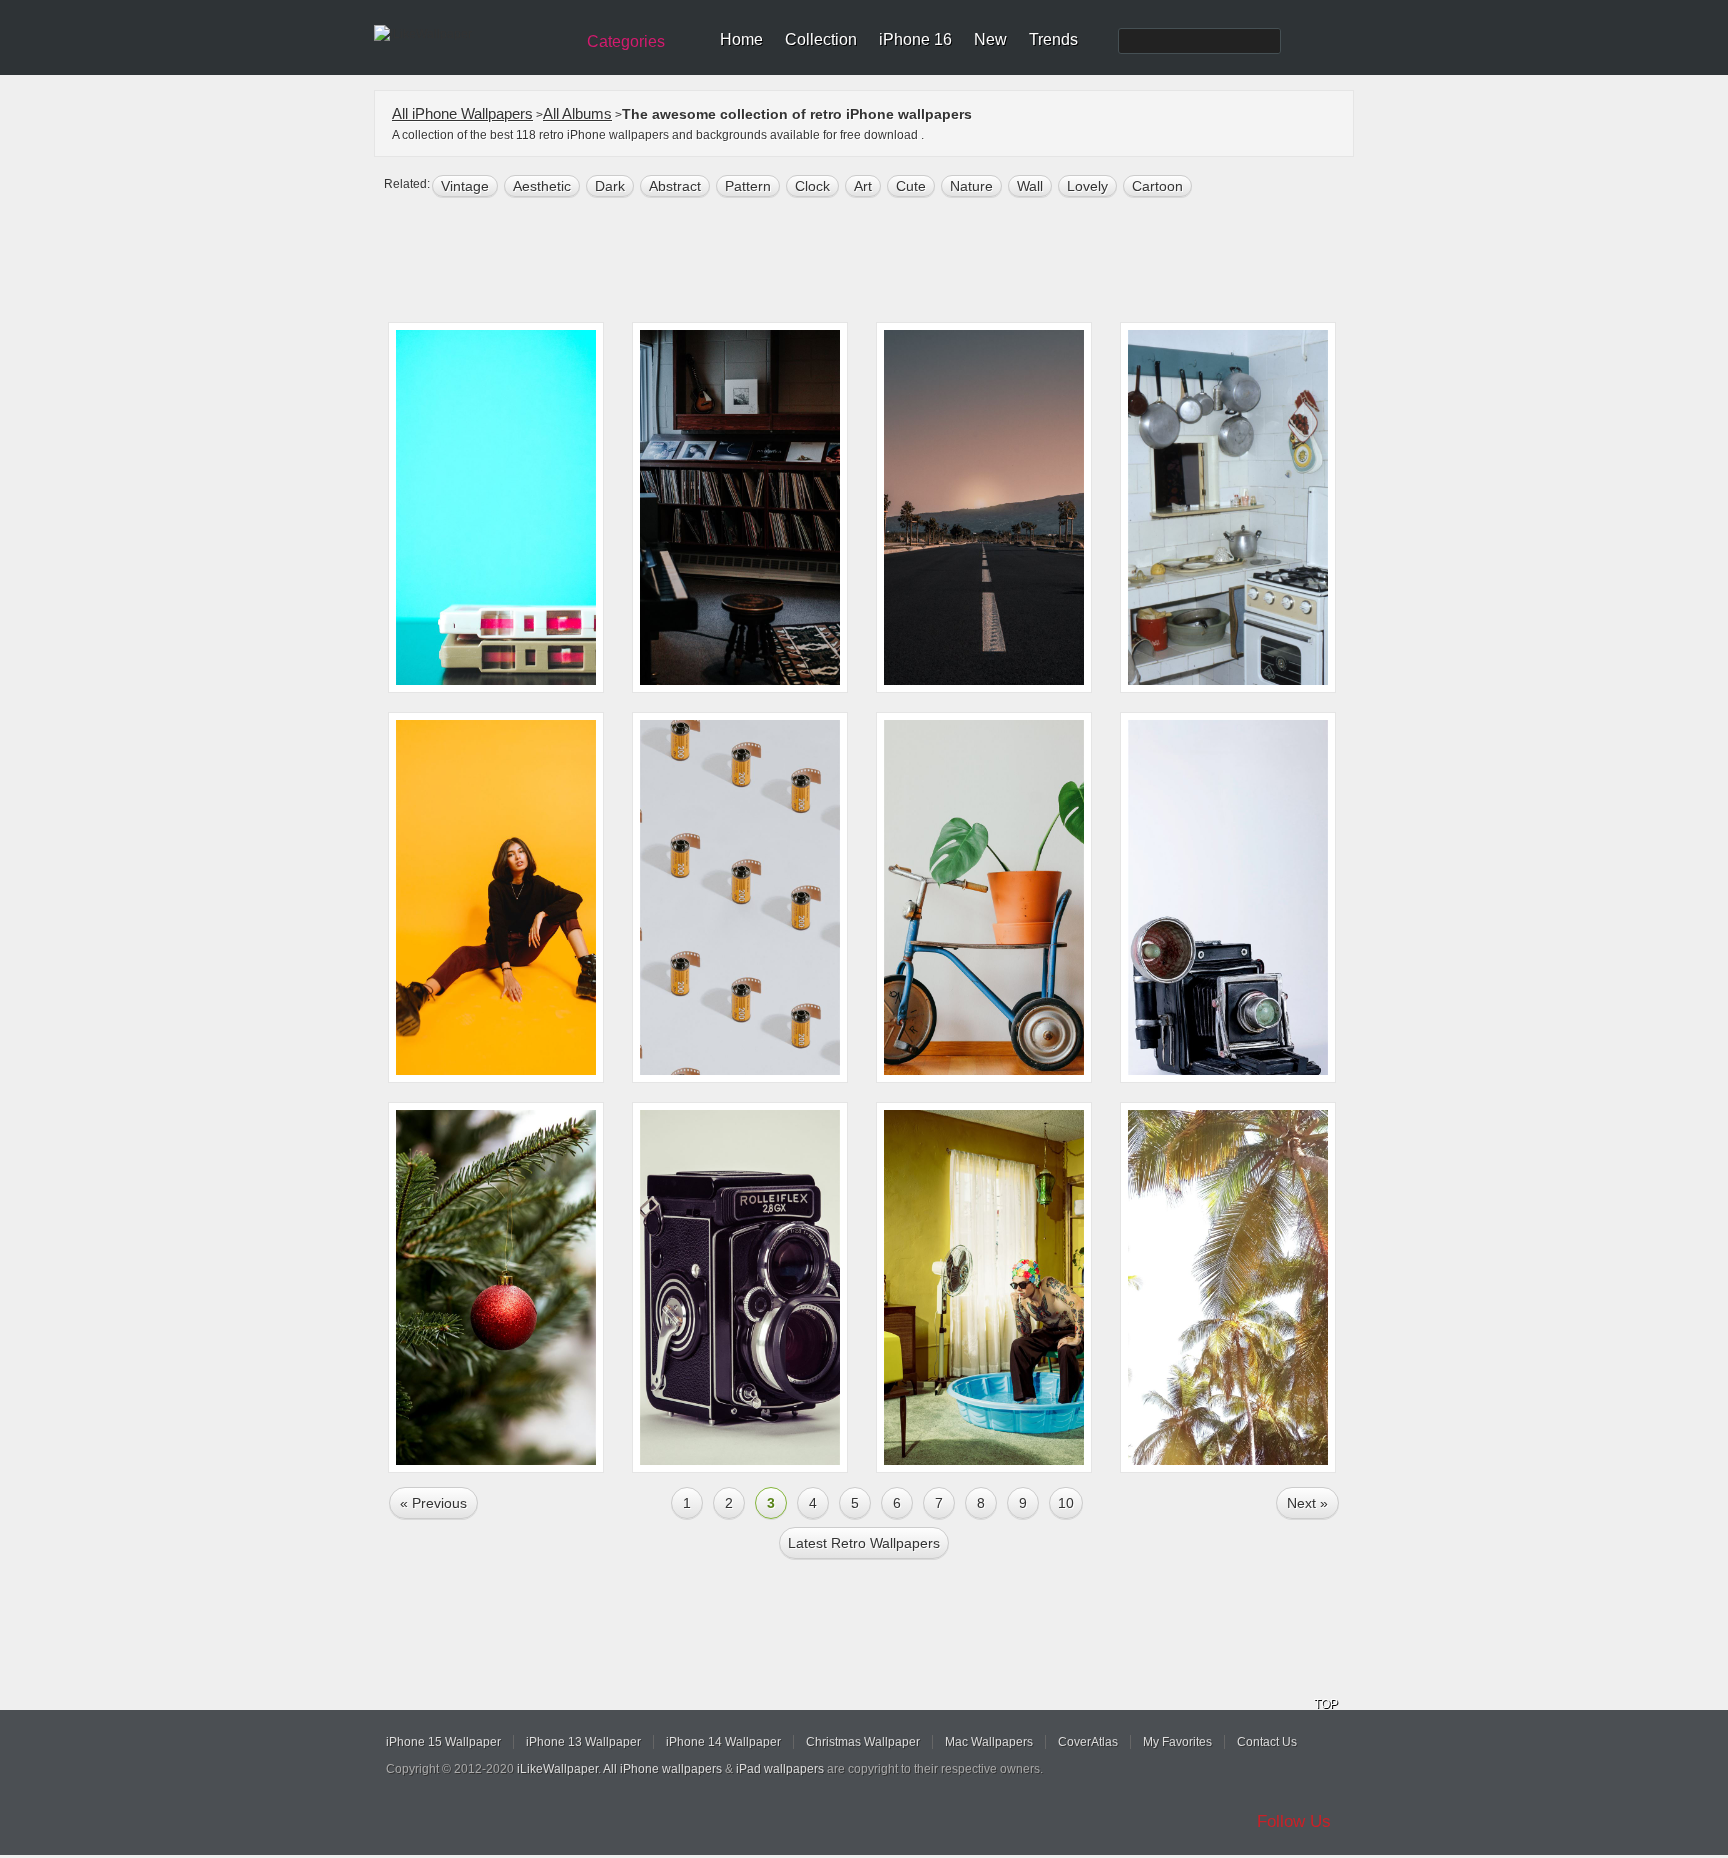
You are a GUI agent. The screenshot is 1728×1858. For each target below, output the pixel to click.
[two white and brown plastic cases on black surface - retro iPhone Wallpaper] (496, 507)
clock (812, 186)
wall (1030, 186)
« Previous (433, 1503)
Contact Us (1267, 1742)
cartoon (1157, 186)
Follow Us (1294, 1821)
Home (741, 39)
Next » (1307, 1503)
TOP (1326, 1704)
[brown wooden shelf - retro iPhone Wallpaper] (740, 507)
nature (971, 186)
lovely (1087, 186)
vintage (465, 186)
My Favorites (1177, 1742)
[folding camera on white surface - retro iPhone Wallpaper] (1228, 897)
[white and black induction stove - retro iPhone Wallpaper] (1228, 507)
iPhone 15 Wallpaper (443, 1742)
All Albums (577, 113)
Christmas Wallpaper (863, 1742)
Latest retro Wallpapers (864, 1543)
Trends (1053, 39)
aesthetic (542, 186)
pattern (748, 186)
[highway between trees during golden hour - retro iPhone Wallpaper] (984, 507)
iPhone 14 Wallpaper (723, 1742)
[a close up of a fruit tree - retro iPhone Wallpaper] (496, 1287)
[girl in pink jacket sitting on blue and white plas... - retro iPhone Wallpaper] (984, 1287)
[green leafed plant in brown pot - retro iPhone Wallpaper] (984, 897)
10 (1066, 1503)
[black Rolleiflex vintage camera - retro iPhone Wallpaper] (740, 1287)
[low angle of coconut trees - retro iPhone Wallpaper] (1228, 1287)
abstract (675, 186)
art (863, 186)
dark (610, 186)
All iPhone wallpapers (662, 1769)
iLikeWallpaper (557, 1769)
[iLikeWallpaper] (471, 34)
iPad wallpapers (780, 1769)
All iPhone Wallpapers (462, 113)
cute (911, 186)
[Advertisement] (877, 262)
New (990, 39)
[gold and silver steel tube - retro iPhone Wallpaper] (740, 897)
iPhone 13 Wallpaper (583, 1742)
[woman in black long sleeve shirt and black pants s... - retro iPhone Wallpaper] (496, 897)
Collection (821, 39)
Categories (626, 41)
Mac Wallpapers (989, 1742)
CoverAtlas (1088, 1742)
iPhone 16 (915, 39)
